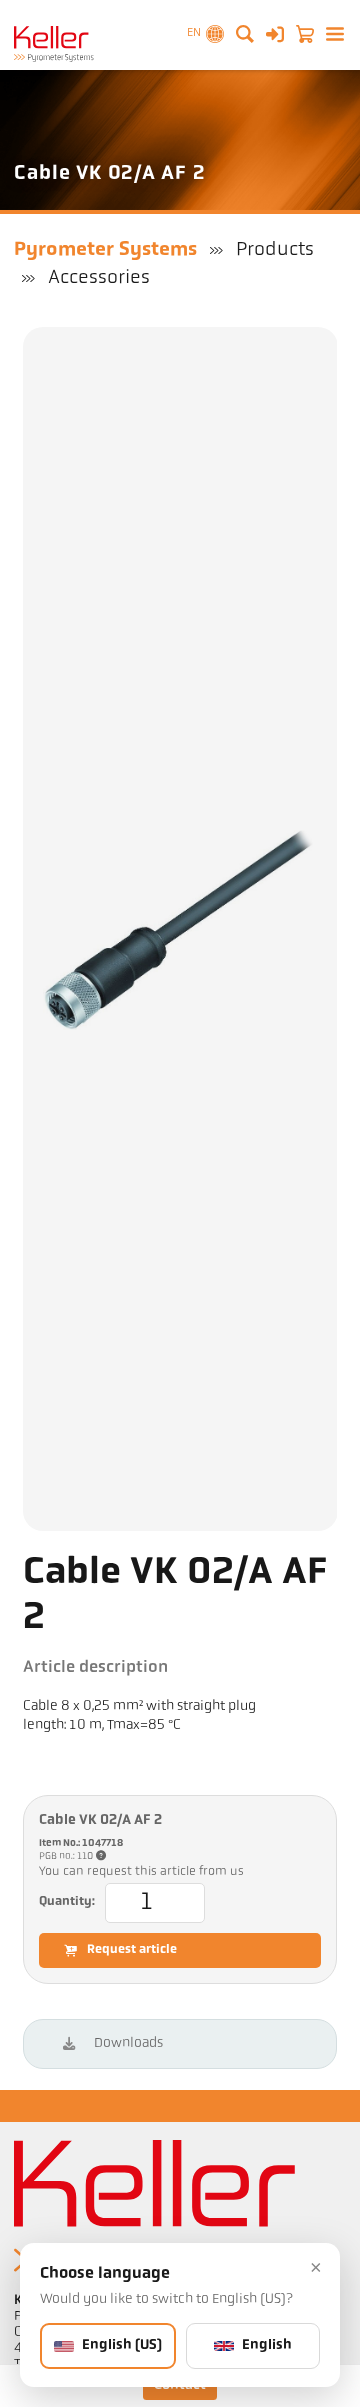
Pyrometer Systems (105, 250)
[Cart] (305, 34)
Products (275, 250)
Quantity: (67, 1902)
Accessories (99, 278)
